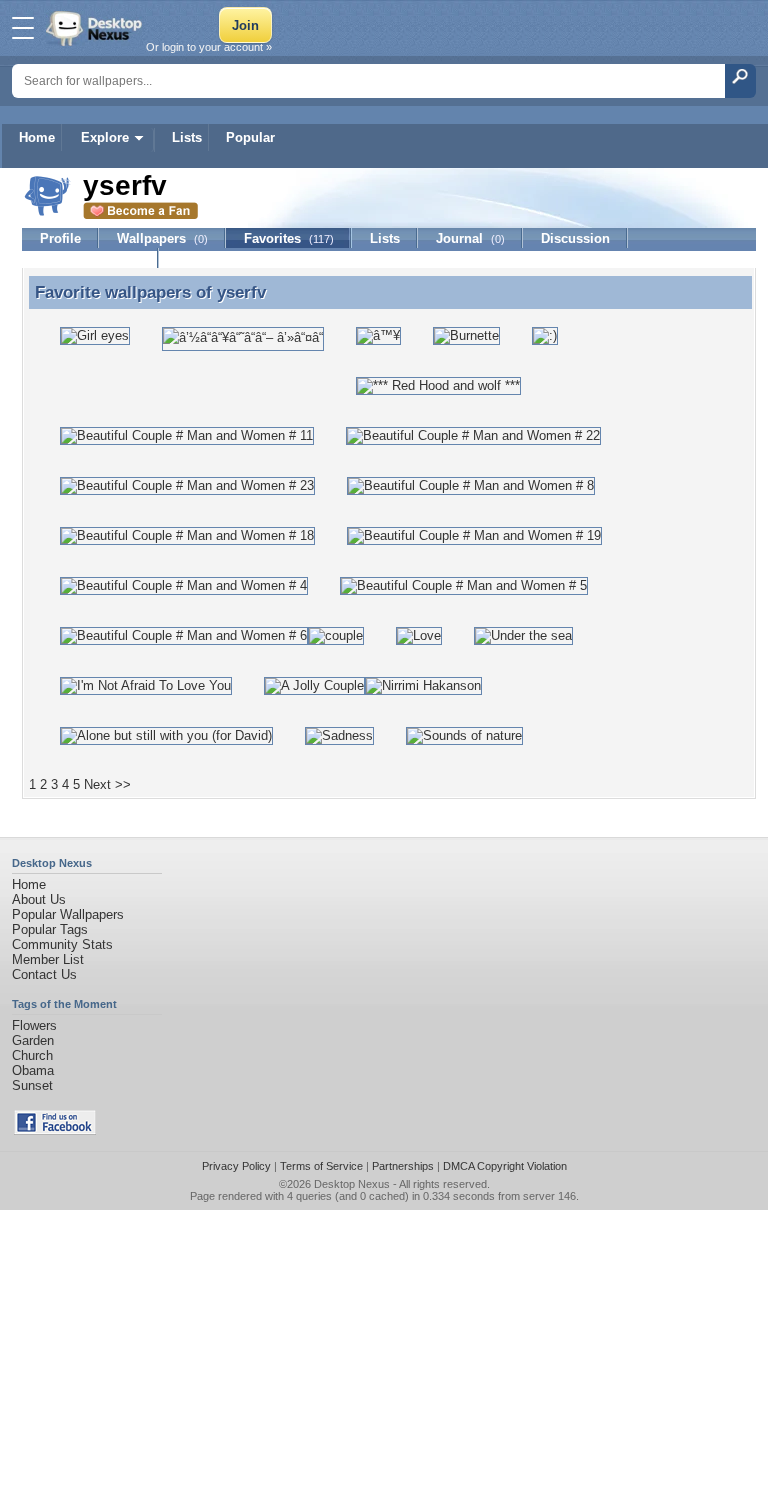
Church (32, 1055)
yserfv (241, 292)
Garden (33, 1040)
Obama (33, 1070)
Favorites (289, 238)
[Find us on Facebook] (55, 1130)
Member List (48, 959)
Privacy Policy (236, 1166)
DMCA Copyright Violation (505, 1166)
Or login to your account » (209, 47)
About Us (39, 899)
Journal (470, 238)
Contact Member (90, 258)
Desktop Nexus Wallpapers (96, 28)
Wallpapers (162, 238)
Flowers (34, 1025)
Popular (250, 137)
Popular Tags (50, 929)
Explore (105, 137)
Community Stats (62, 944)
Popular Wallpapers (68, 914)
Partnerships (403, 1166)
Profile (60, 238)
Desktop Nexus (352, 1184)
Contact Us (44, 974)
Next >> (107, 784)
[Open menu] (23, 28)
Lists (187, 137)
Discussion (575, 238)
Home (37, 137)
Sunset (32, 1085)
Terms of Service (321, 1166)
